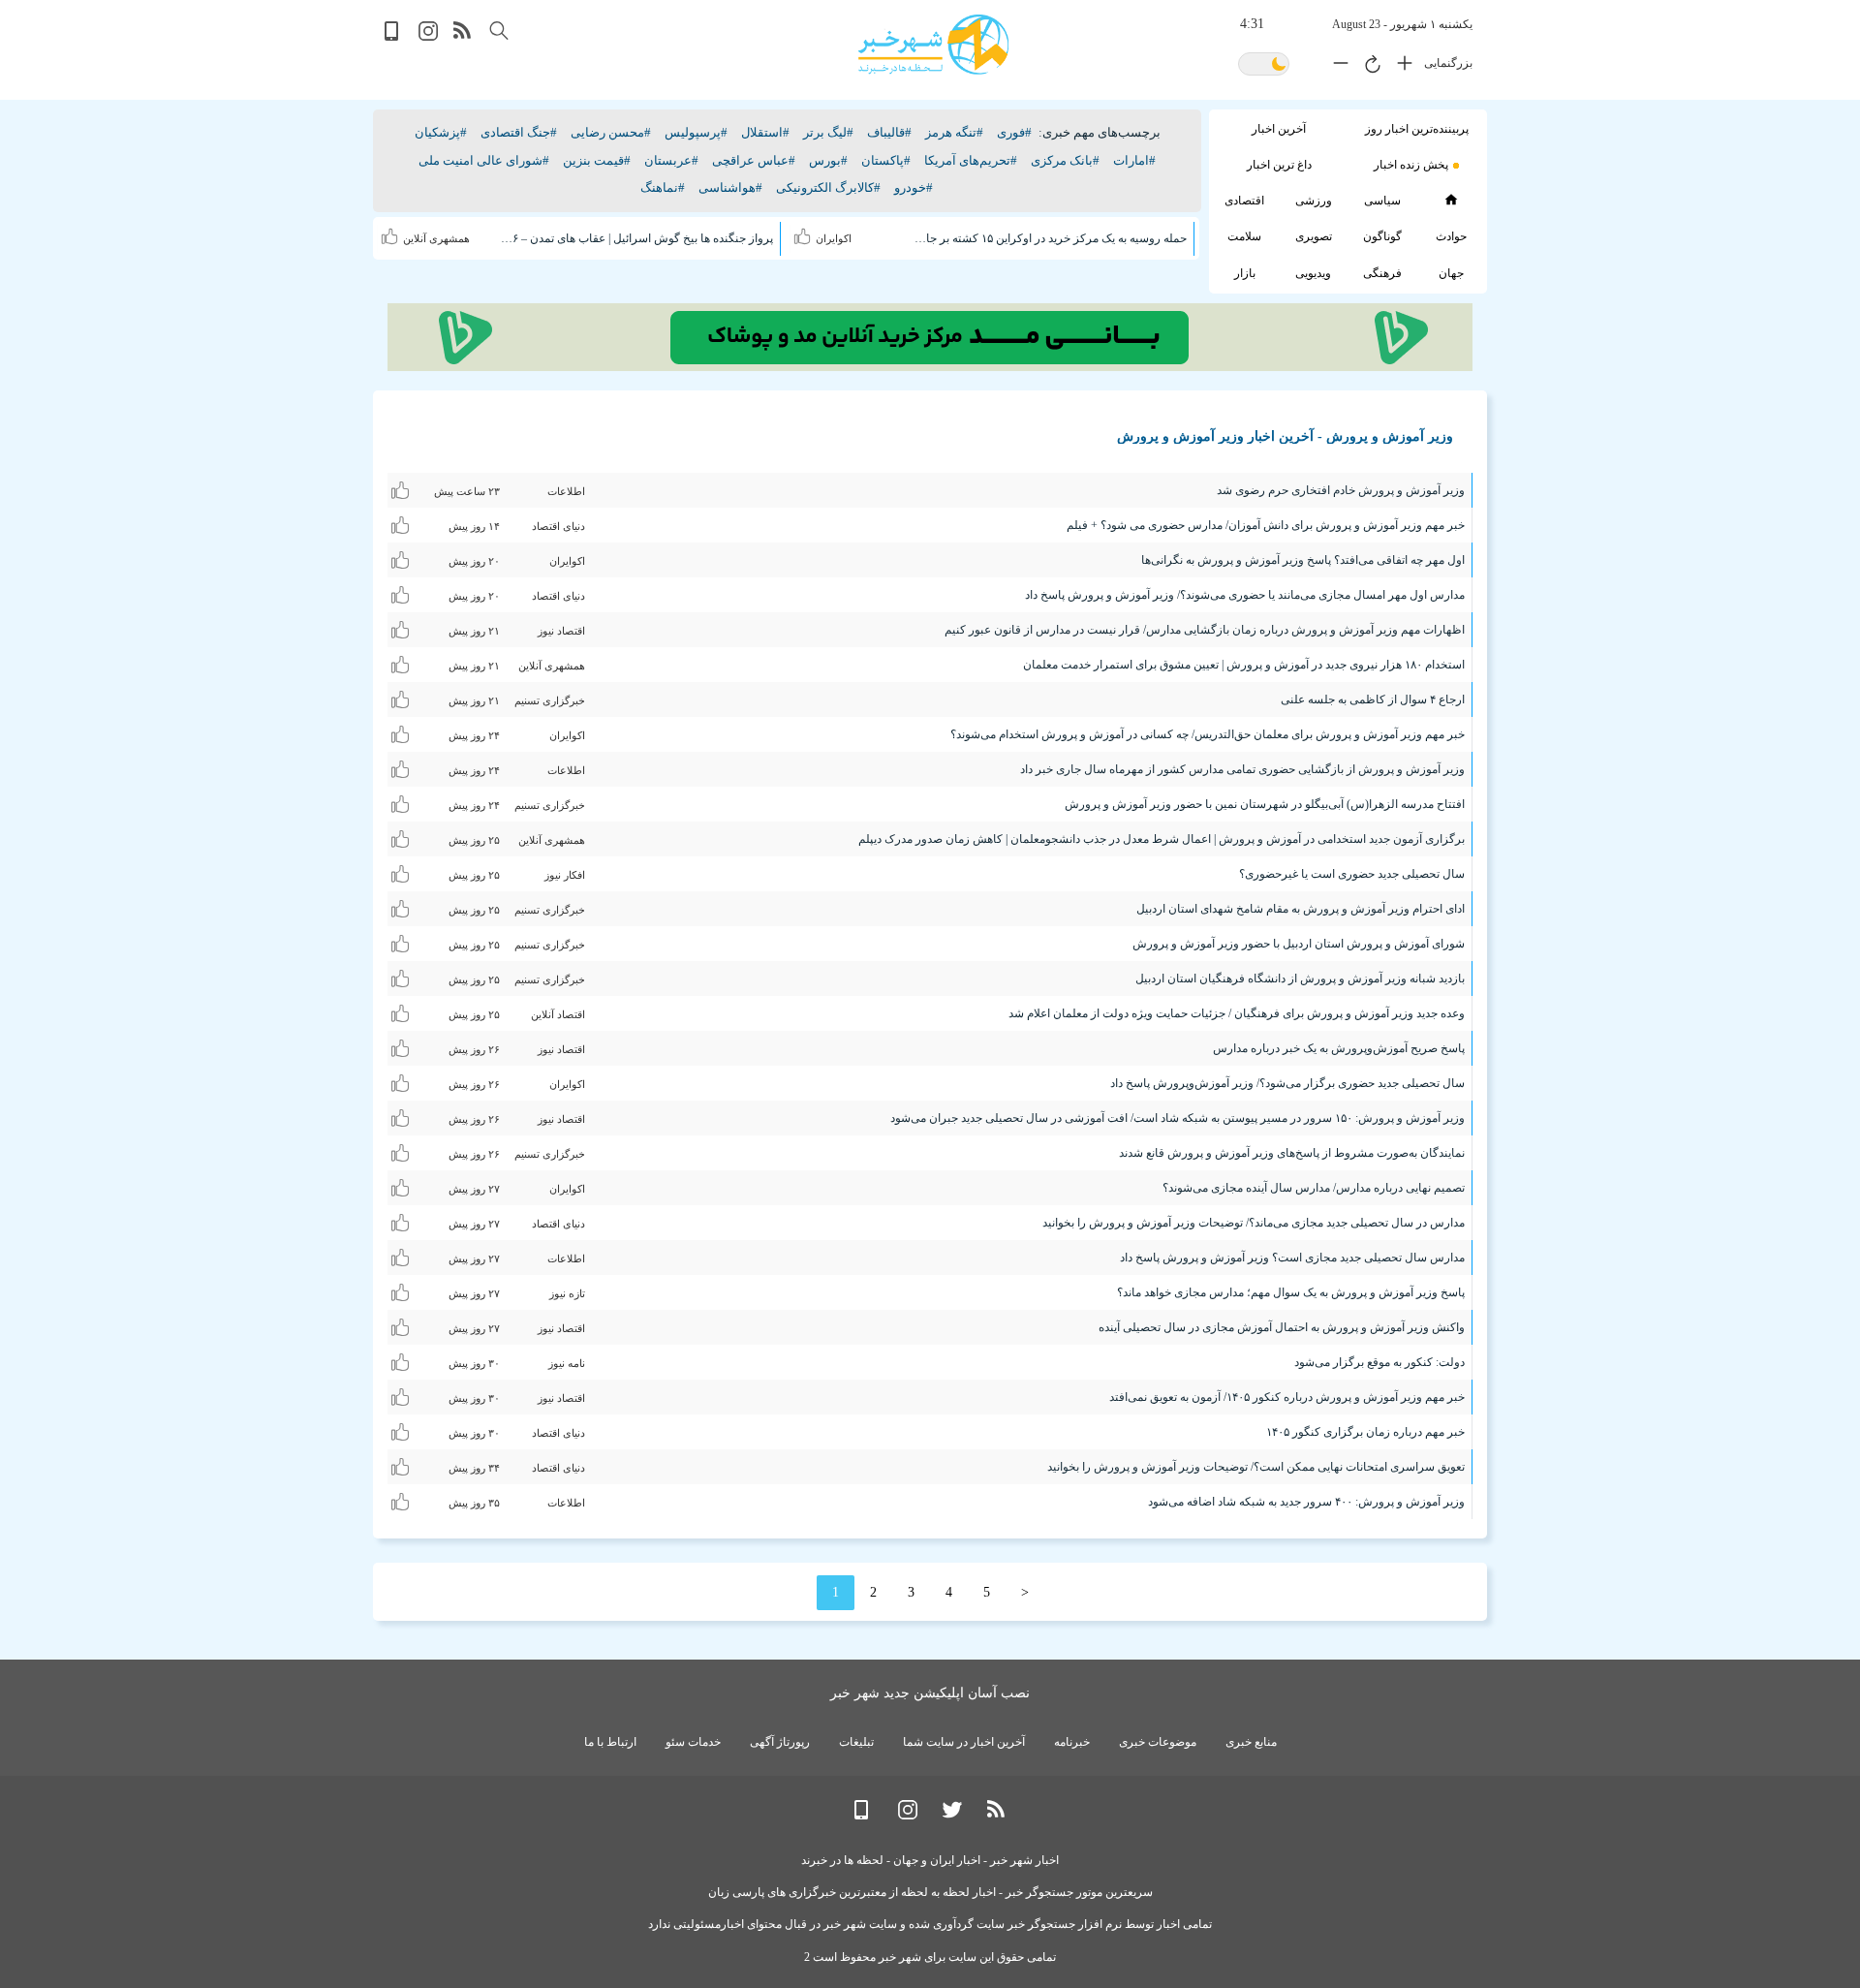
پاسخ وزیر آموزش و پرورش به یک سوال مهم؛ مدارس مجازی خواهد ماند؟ (1291, 1292)
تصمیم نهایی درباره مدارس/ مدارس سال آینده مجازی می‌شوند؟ (1314, 1188)
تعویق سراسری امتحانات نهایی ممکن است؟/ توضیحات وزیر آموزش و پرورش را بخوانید (1256, 1467)
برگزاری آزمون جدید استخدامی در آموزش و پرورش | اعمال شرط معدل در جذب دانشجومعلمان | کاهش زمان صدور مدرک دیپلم (1162, 839)
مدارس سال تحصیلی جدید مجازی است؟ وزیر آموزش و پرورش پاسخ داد (1292, 1258)
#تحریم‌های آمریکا (971, 160)
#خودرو (914, 187)
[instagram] (428, 36)
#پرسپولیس (696, 132)
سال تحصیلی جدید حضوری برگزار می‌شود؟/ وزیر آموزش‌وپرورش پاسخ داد (1287, 1083)
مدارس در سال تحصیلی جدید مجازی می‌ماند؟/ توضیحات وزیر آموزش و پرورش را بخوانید (1254, 1223)
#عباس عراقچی (754, 160)
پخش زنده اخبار (1411, 165)
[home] (1451, 200)
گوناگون (1382, 236)
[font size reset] (1368, 67)
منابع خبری (1251, 1742)
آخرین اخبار (1279, 129)
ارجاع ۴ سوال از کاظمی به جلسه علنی (1373, 699)
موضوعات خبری (1158, 1742)
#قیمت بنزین (597, 160)
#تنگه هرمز (954, 132)
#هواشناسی (730, 187)
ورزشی (1314, 201)
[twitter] (952, 1815)
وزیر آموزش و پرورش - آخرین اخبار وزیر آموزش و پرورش (1285, 436)
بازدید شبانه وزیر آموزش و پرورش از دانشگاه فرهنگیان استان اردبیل (1300, 978)
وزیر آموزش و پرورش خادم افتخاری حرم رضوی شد (1341, 490)
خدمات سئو (693, 1742)
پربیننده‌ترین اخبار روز (1417, 129)
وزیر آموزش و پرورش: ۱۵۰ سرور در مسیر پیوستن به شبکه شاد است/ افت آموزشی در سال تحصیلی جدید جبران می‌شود (1178, 1118)
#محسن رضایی (611, 132)
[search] (499, 31)
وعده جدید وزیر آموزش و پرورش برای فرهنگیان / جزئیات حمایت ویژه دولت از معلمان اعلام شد (1237, 1013)
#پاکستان (886, 160)
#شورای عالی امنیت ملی (484, 160)
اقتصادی (1244, 201)
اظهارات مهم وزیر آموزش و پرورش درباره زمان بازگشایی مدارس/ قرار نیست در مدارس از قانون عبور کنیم (1205, 630)
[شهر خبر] (933, 45)
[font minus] (1336, 67)
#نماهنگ (663, 187)
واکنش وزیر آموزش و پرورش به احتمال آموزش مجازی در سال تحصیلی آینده (1282, 1327)
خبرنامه (1072, 1742)
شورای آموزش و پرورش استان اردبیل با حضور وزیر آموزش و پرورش (1299, 944)
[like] (805, 233)
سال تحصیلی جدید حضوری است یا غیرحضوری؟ (1352, 874)
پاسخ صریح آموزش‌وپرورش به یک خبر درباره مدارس (1339, 1048)
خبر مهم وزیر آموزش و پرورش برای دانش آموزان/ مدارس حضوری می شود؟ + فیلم (1266, 525)
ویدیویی (1313, 273)
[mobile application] (393, 36)
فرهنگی (1382, 273)
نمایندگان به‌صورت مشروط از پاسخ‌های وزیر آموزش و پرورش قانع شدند (1292, 1153)
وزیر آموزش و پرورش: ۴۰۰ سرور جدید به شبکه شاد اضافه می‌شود (1306, 1502)
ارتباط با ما (610, 1742)
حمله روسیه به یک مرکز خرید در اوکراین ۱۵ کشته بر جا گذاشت (1049, 238)
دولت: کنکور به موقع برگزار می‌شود (1379, 1362)
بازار (1245, 273)
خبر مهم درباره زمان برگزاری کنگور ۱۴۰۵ (1365, 1432)
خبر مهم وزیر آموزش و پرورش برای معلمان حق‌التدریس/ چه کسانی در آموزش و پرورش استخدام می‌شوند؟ (1208, 734)
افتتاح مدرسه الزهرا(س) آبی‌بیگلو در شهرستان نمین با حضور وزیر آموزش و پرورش (1265, 804)
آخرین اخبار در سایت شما (964, 1742)
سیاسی (1382, 201)
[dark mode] (1264, 65)
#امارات (1134, 160)
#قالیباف (889, 132)
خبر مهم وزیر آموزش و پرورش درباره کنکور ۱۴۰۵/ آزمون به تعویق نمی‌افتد (1287, 1397)
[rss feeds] (463, 36)
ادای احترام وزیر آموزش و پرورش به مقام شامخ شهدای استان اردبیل (1301, 909)
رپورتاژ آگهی (780, 1742)
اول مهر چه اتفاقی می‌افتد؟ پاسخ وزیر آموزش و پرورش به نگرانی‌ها (1303, 560)
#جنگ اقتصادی (519, 132)
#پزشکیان (441, 132)
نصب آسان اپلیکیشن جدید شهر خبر (930, 1693)
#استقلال (765, 132)
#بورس (828, 160)
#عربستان (671, 160)
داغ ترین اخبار (1279, 165)
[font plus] (1400, 67)
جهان (1451, 273)
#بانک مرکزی (1065, 160)
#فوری (1014, 132)
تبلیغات (856, 1742)
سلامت (1244, 236)
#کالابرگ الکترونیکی (828, 187)
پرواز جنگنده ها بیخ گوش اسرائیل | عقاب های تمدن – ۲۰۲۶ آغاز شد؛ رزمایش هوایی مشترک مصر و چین (636, 238)
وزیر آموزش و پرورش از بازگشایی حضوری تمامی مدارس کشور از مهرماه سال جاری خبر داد (1242, 769)
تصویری (1314, 236)
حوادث (1451, 236)
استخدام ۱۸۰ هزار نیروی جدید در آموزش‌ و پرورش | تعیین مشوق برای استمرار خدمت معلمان (1244, 665)
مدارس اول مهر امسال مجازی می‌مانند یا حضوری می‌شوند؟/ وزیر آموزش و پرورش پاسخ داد (1245, 595)
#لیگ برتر (828, 132)
